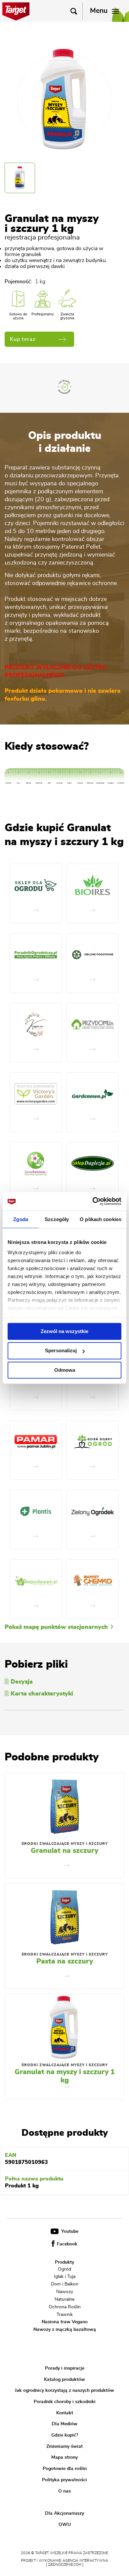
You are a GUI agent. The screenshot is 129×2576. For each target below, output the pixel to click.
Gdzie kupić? (65, 2435)
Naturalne (64, 2299)
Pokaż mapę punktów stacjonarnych (57, 1627)
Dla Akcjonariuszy (64, 2513)
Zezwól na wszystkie (64, 1331)
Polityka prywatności (64, 2480)
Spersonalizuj (61, 1351)
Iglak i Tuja (65, 2277)
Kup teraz (23, 339)
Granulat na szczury (64, 1851)
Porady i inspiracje (65, 2368)
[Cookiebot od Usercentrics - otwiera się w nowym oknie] (93, 1201)
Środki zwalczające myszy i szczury (65, 1844)
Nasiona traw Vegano (65, 2322)
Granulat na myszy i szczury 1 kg (65, 2076)
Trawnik (65, 2314)
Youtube (69, 2231)
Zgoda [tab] (21, 1219)
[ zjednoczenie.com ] (65, 2565)
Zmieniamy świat (64, 2446)
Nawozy (65, 2292)
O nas (64, 2491)
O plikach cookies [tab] (101, 1219)
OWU (65, 2525)
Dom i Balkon (65, 2284)
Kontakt (65, 2413)
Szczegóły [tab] (57, 1219)
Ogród (64, 2269)
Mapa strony (64, 2457)
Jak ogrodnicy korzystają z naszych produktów (64, 2390)
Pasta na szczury (65, 1961)
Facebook (66, 2244)
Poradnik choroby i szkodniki (65, 2402)
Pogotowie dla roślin (65, 2469)
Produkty (64, 2262)
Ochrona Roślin (65, 2307)
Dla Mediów (64, 2424)
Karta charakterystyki (42, 1694)
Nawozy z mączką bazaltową (65, 2330)
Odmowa (65, 1370)
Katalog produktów (64, 2379)
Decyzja (22, 1682)
